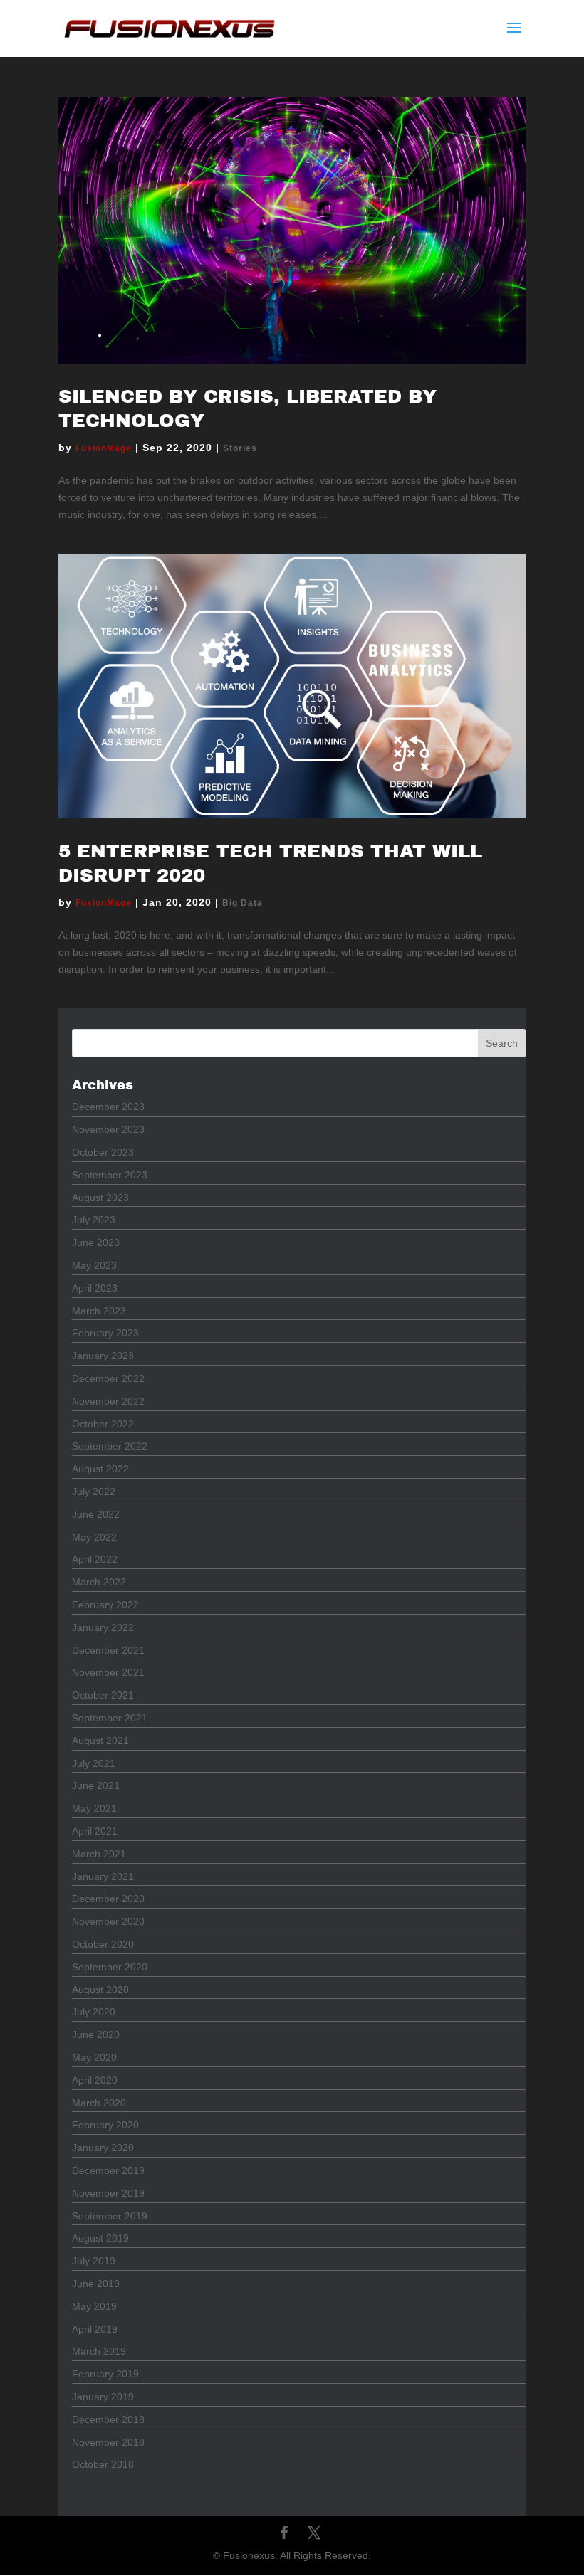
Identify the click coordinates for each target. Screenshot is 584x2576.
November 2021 (108, 1672)
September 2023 (110, 1175)
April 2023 (95, 1288)
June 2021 (96, 1785)
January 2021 (103, 1876)
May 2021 (94, 1808)
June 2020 (96, 2034)
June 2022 (96, 1514)
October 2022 (103, 1424)
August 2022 (100, 1469)
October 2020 (103, 1944)
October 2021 (103, 1695)
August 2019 (100, 2238)
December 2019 (108, 2170)
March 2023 (99, 1311)
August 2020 (100, 1990)
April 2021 (95, 1831)
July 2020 (94, 2012)
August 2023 (100, 1198)
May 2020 (94, 2057)
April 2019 (95, 2329)
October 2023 (103, 1152)
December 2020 (108, 1899)
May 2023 (94, 1265)
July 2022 (94, 1492)
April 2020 (95, 2080)
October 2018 (103, 2464)
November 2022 (108, 1401)
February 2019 (105, 2374)
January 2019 (103, 2397)
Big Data (243, 903)
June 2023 (96, 1242)
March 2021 (99, 1854)
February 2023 (105, 1333)
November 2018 (108, 2442)
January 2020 (103, 2148)
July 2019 (94, 2261)
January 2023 (103, 1356)
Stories (240, 448)
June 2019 (96, 2284)
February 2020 (105, 2125)
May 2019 (94, 2306)
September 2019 (110, 2216)
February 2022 (105, 1605)
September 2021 (110, 1718)
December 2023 (108, 1107)
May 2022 (94, 1537)
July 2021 (94, 1763)
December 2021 (108, 1650)
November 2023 (108, 1129)
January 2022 (103, 1627)
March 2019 (99, 2351)
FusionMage (104, 448)
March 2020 (99, 2103)
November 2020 (108, 1921)
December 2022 (108, 1378)
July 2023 (94, 1220)
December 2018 (108, 2419)
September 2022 (110, 1446)
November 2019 (108, 2193)
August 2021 (100, 1741)
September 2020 (110, 1967)
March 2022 (99, 1582)
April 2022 (95, 1559)
